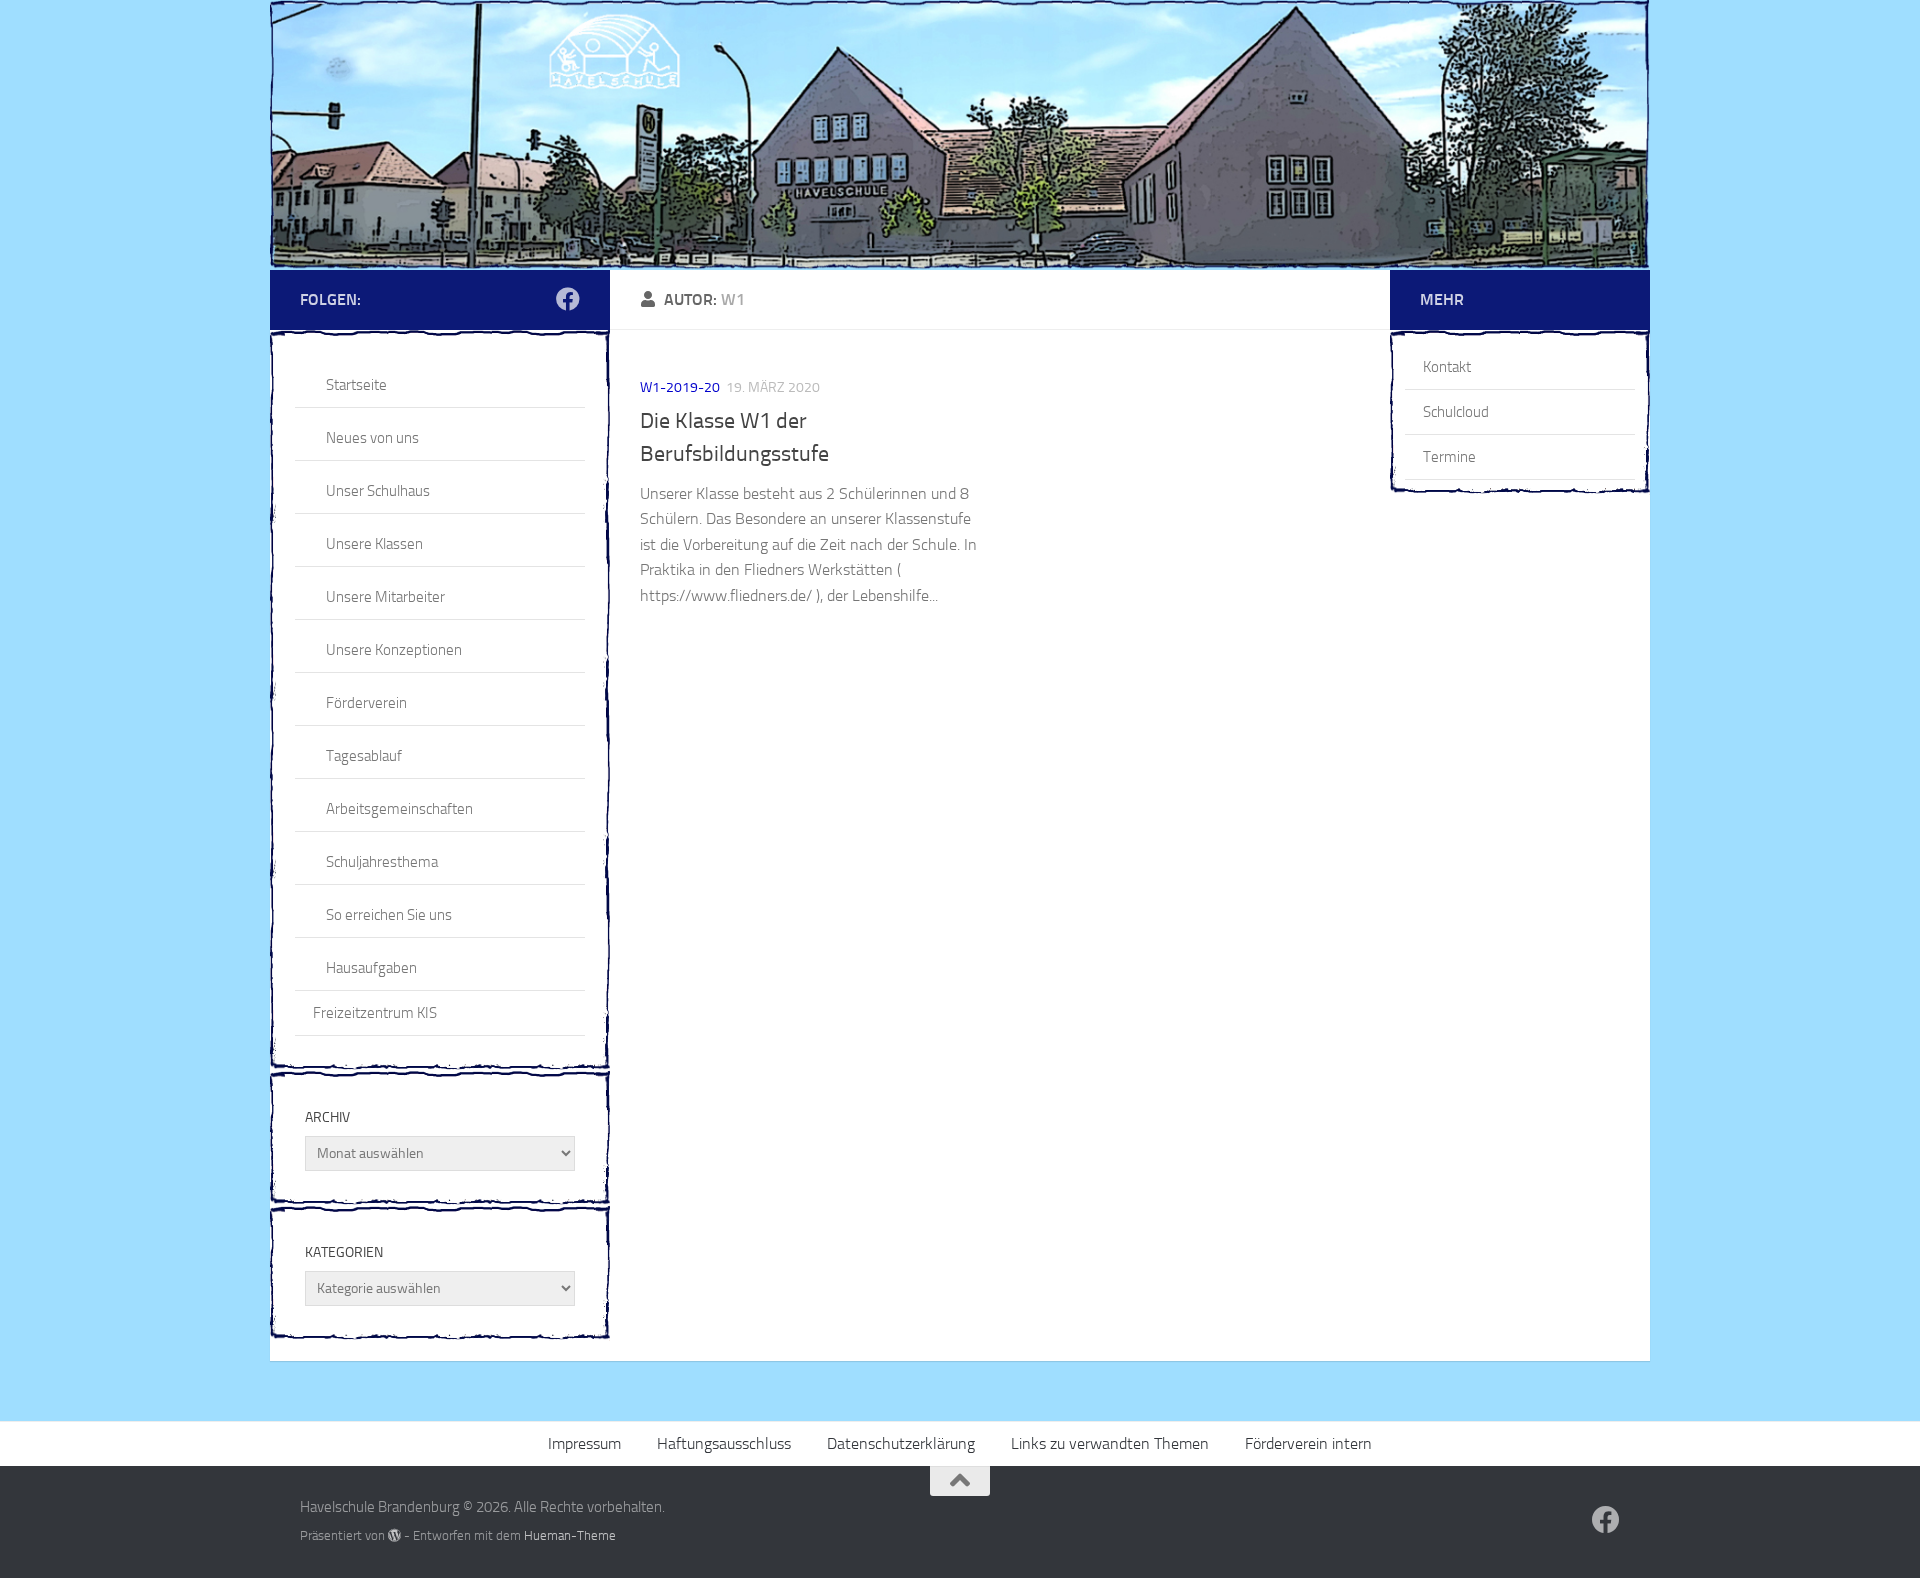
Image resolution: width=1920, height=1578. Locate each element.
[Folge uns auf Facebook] (568, 299)
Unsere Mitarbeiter (385, 597)
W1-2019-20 (680, 387)
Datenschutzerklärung (901, 1443)
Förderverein (366, 703)
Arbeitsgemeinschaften (399, 809)
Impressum (584, 1443)
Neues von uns (372, 438)
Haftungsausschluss (724, 1443)
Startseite (356, 385)
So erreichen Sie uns (389, 915)
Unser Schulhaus (378, 491)
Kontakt (1447, 367)
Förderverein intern (1308, 1443)
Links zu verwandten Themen (1110, 1443)
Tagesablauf (364, 756)
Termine (1449, 457)
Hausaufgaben (371, 968)
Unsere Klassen (374, 544)
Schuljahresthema (382, 862)
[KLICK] (960, 135)
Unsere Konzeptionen (394, 650)
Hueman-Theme (570, 1535)
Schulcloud (1456, 412)
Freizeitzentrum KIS (375, 1013)
